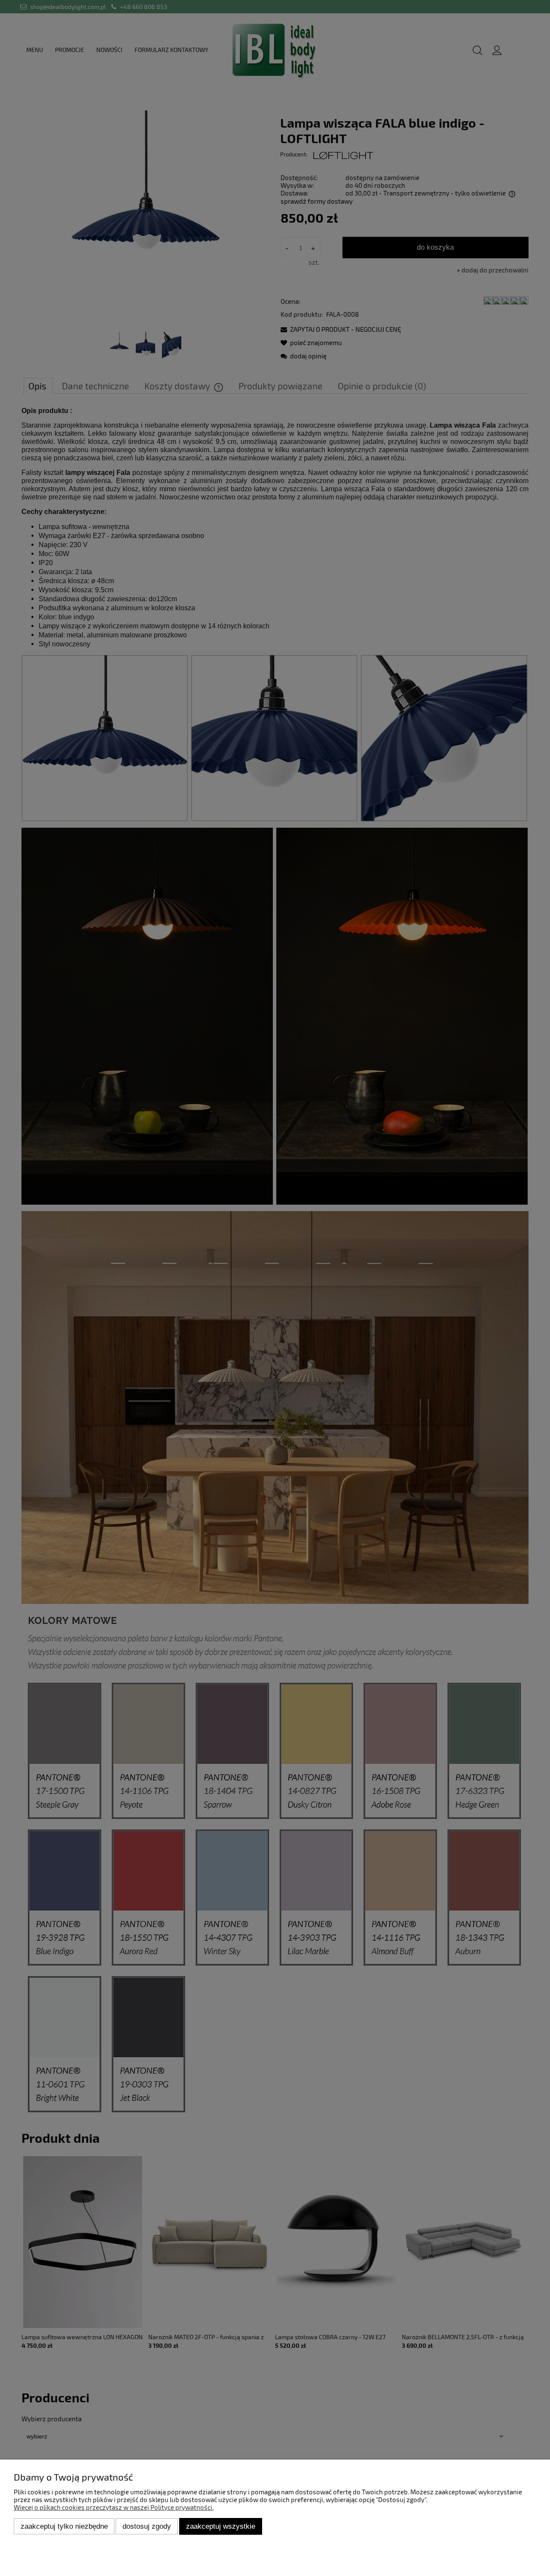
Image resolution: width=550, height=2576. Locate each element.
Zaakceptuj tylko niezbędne (64, 2526)
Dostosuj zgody (147, 2526)
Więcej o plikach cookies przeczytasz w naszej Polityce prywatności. (114, 2507)
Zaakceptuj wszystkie (221, 2526)
